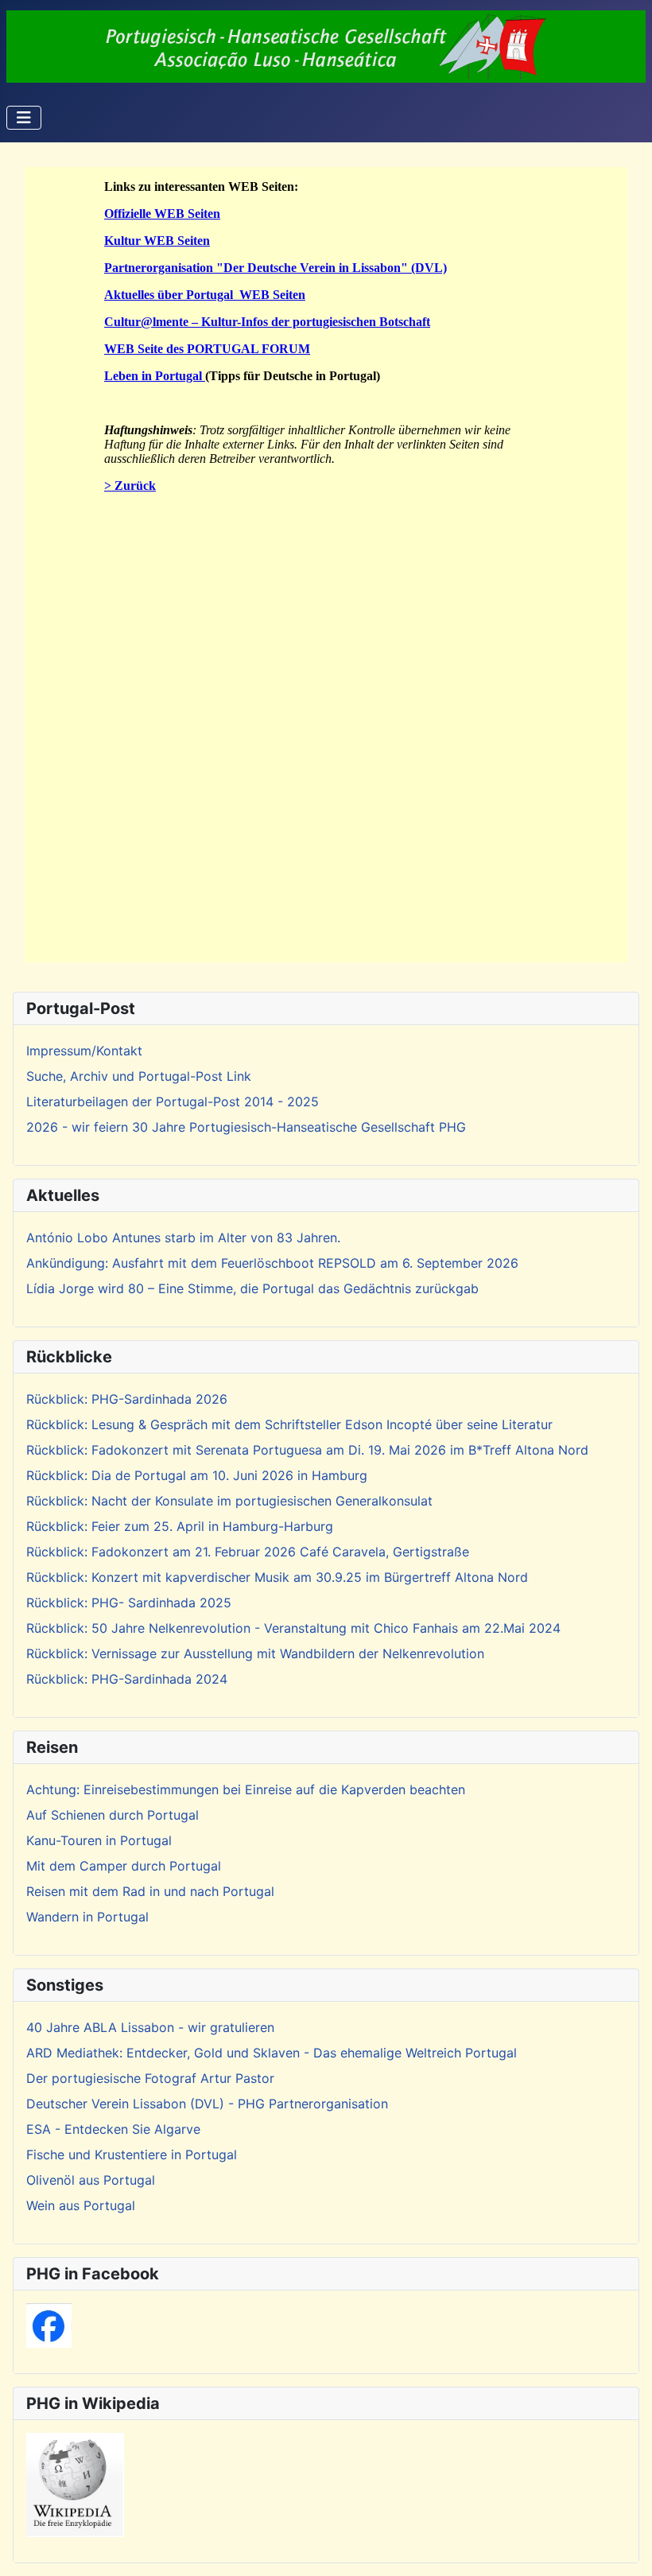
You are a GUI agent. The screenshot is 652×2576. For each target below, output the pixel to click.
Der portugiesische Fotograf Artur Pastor (150, 2078)
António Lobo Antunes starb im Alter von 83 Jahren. (183, 1237)
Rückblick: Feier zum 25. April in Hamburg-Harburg (180, 1526)
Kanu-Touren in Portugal (99, 1840)
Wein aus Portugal (81, 2205)
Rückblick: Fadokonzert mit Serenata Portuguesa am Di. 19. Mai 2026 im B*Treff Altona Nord (307, 1450)
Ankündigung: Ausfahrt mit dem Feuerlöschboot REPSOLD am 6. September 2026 (272, 1263)
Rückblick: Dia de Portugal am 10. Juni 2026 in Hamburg (197, 1475)
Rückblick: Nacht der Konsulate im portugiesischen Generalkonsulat (229, 1501)
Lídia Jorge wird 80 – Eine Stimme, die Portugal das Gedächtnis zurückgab (252, 1288)
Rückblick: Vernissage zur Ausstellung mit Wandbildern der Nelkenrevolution (255, 1653)
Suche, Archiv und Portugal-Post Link (139, 1076)
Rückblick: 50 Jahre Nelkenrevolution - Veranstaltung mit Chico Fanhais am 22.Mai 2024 (293, 1628)
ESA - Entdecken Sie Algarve (113, 2129)
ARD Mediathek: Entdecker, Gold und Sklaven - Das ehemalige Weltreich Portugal (272, 2053)
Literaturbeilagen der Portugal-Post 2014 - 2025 (173, 1102)
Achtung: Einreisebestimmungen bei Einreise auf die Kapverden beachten (246, 1789)
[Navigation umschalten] (24, 118)
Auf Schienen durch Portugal (113, 1815)
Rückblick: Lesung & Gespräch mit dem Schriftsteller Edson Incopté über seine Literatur (289, 1424)
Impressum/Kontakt (84, 1051)
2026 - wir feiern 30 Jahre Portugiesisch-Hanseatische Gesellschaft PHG (246, 1127)
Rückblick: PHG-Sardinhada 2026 (127, 1399)
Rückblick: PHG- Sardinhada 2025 (129, 1603)
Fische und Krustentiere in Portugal (132, 2154)
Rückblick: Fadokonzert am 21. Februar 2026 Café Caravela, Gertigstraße (248, 1552)
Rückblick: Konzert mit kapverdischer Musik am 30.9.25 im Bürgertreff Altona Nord (277, 1577)
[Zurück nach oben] (624, 2547)
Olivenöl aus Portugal (91, 2180)
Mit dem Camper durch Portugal (124, 1866)
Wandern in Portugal (87, 1917)
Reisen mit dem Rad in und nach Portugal (150, 1891)
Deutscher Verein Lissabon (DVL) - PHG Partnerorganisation (207, 2104)
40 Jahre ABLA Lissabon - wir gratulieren (150, 2027)
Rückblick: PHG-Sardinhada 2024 (127, 1679)
